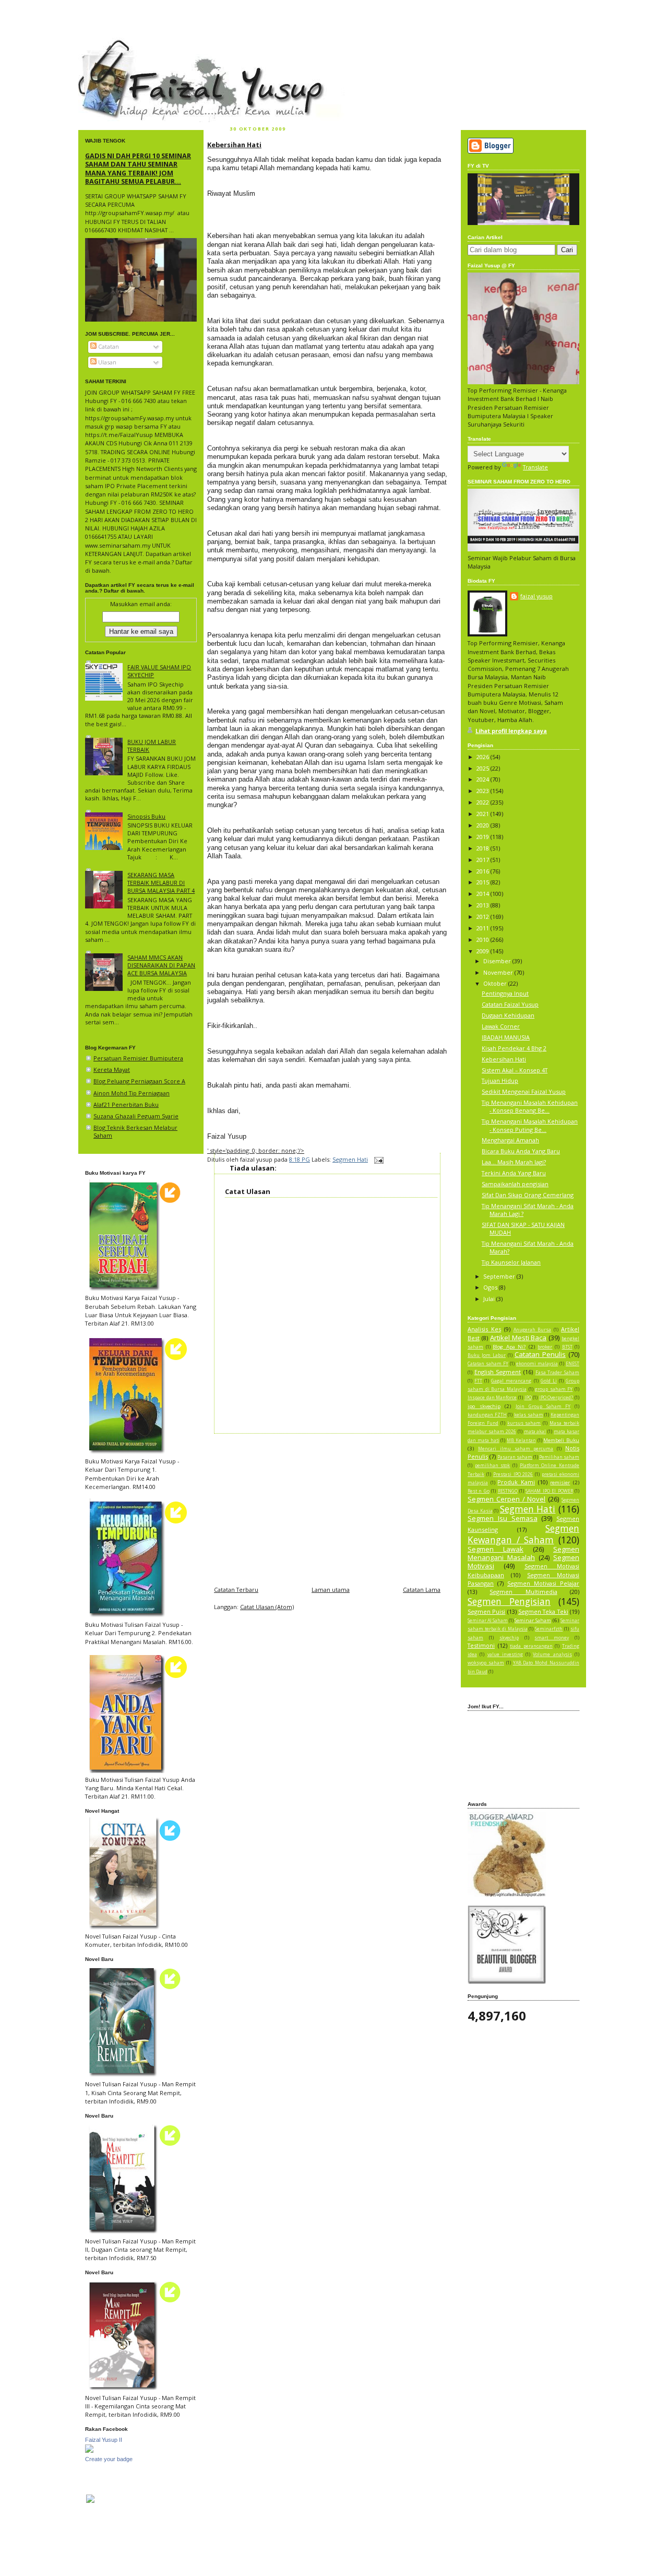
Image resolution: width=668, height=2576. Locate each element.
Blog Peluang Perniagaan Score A (139, 1081)
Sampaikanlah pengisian (515, 1184)
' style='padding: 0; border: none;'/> (256, 1150)
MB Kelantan (521, 1440)
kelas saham (529, 1415)
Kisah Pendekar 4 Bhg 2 (514, 1048)
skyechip (509, 1638)
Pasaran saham (515, 1457)
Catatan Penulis (540, 1354)
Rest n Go (479, 1491)
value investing (505, 1655)
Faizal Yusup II (104, 2440)
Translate (535, 467)
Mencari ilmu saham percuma (516, 1449)
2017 (484, 860)
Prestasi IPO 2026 (513, 1474)
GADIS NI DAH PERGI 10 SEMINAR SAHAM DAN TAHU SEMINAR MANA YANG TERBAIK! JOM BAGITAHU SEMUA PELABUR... (138, 168)
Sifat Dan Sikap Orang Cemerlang (528, 1195)
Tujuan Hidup (500, 1080)
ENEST (572, 1364)
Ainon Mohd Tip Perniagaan (132, 1093)
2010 (484, 940)
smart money (552, 1638)
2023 (484, 791)
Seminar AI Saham (488, 1621)
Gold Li (549, 1381)
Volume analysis (552, 1655)
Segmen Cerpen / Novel (506, 1499)
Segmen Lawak (496, 1549)
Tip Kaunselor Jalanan (511, 1262)
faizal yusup (103, 44)
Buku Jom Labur (487, 1355)
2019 (484, 837)
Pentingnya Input (505, 993)
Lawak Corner (501, 1026)
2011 (484, 928)
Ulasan (106, 362)
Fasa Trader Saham (557, 1373)
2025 (484, 768)
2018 (484, 848)
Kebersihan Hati (234, 145)
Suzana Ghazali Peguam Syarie (136, 1116)
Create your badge (109, 2459)
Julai (490, 1299)
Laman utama (331, 1590)
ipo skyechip (484, 1406)
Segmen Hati (350, 1159)
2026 (484, 757)
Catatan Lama (422, 1590)
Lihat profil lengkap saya (511, 731)
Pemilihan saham (559, 1457)
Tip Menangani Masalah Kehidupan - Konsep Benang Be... (530, 1106)
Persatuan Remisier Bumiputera (138, 1058)
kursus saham (524, 1423)
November (499, 972)
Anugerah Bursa (533, 1330)
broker (545, 1347)
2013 (484, 905)
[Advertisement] (327, 1507)
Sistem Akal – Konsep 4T (515, 1070)
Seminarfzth (549, 1629)
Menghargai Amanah (510, 1140)
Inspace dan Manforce (492, 1398)
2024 (484, 779)
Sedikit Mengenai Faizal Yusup (524, 1091)
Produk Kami (516, 1482)
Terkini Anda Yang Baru (514, 1173)
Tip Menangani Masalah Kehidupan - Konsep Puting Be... (530, 1125)
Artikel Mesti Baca (518, 1338)
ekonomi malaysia (537, 1364)
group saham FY (554, 1389)
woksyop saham (486, 1663)
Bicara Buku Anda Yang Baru (521, 1151)
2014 (484, 894)
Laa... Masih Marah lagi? (514, 1162)
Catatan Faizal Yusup (510, 1004)
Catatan (108, 346)
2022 (484, 802)
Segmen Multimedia (523, 1592)
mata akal (535, 1432)
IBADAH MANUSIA (506, 1037)
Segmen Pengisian (509, 1601)
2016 (484, 871)
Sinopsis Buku (146, 816)
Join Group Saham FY (543, 1407)
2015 (484, 882)
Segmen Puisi (486, 1611)
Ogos (491, 1287)
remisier (560, 1482)
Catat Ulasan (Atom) (267, 1607)
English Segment (498, 1372)
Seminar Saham (533, 1620)
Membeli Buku (561, 1440)
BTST (567, 1347)
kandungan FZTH (487, 1415)
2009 (484, 951)
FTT (478, 1381)
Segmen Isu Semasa (503, 1518)
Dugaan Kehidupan (508, 1015)
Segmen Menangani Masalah (523, 1553)
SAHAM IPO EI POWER (549, 1491)
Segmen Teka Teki (543, 1611)
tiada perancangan (531, 1646)
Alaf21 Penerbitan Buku (126, 1104)
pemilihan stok (493, 1466)
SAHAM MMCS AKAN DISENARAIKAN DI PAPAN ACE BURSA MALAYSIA (161, 965)
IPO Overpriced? (556, 1398)
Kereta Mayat (112, 1070)
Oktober (496, 983)
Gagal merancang (511, 1381)
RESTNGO (508, 1491)
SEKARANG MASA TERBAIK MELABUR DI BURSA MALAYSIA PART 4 (161, 883)
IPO (528, 1398)
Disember (498, 961)
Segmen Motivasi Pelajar (543, 1583)
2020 (484, 825)
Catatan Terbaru (236, 1590)
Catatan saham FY (488, 1364)
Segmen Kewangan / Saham (523, 1534)
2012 (484, 917)
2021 (484, 814)
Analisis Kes (484, 1329)
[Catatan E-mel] (378, 1159)
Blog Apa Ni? (509, 1347)
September (500, 1276)
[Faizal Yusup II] (89, 2450)
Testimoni (481, 1645)
